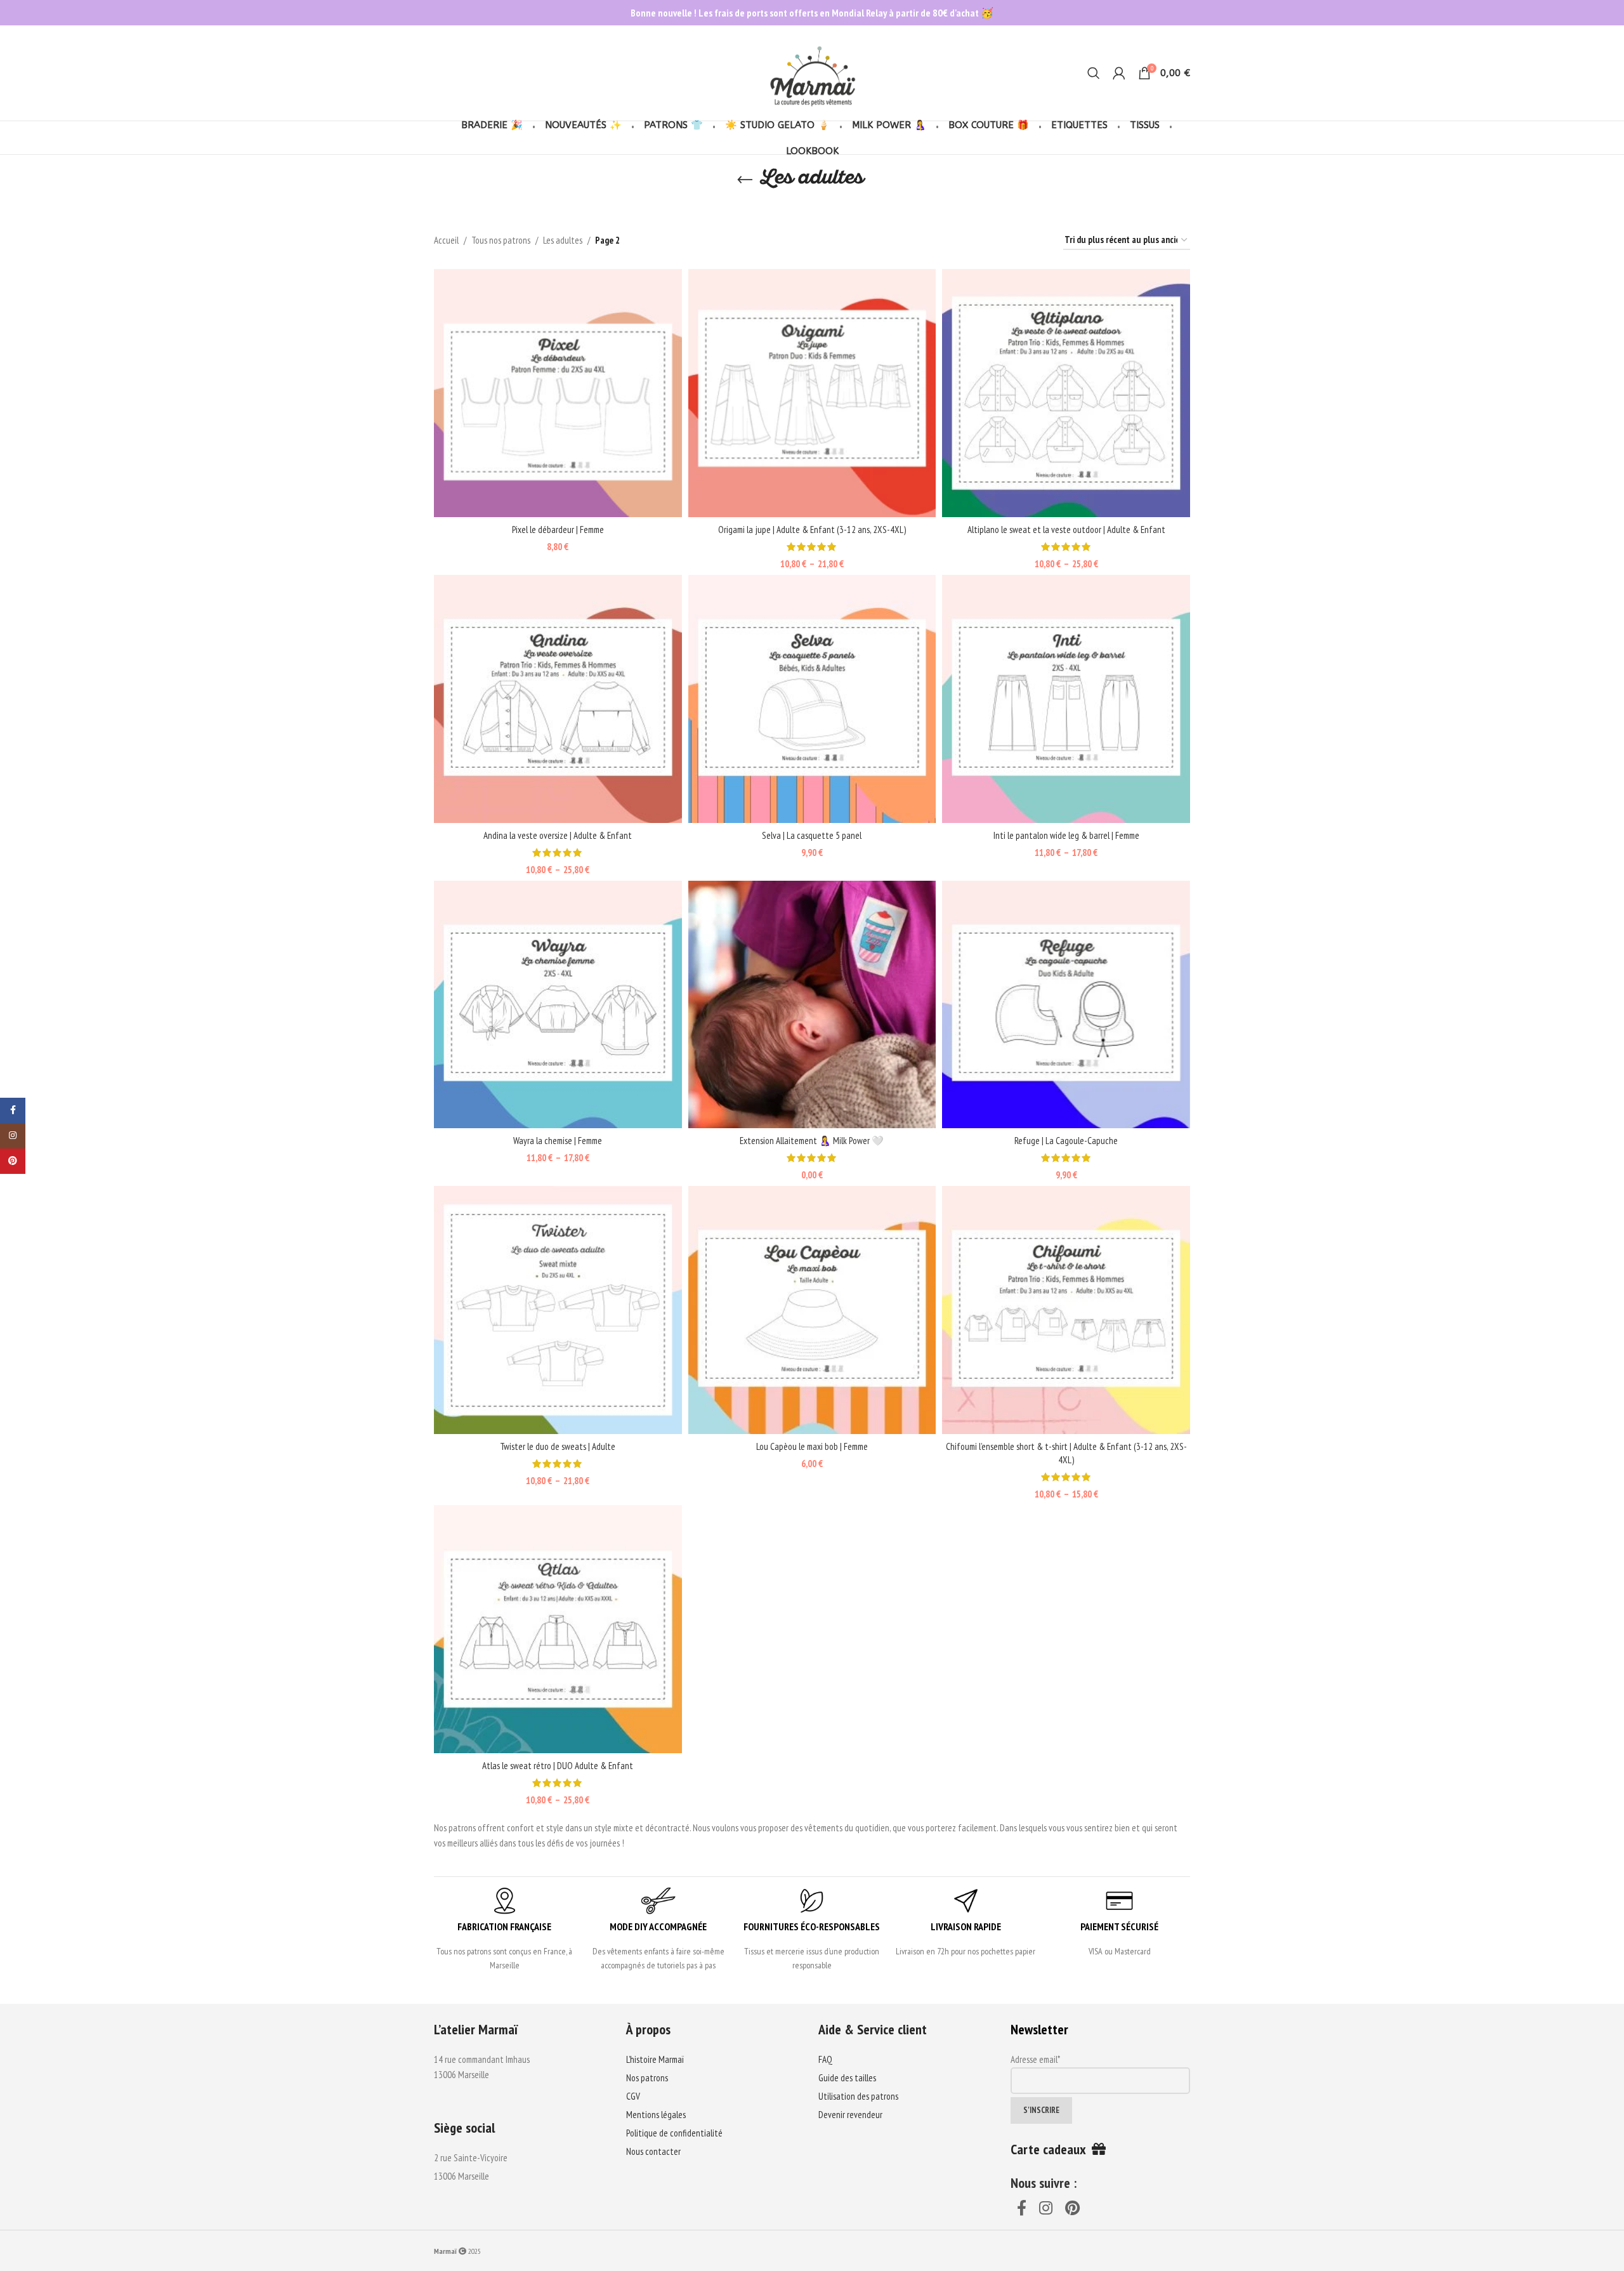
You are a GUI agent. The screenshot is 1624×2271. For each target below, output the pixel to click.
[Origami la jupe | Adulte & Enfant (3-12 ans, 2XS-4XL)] (812, 393)
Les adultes (563, 240)
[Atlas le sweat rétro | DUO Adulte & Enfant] (558, 1629)
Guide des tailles (847, 2078)
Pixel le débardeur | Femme (558, 530)
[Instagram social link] (1046, 2209)
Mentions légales (656, 2115)
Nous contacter (653, 2151)
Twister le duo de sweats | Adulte (558, 1446)
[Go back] (745, 180)
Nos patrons (647, 2078)
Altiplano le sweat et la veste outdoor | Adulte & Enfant (1066, 530)
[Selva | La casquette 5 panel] (812, 699)
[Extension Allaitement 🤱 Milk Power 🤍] (812, 1005)
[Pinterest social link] (1072, 2209)
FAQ (825, 2059)
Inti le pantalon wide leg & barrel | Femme (1066, 835)
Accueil (446, 240)
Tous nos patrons (501, 240)
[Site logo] (812, 72)
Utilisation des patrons (858, 2096)
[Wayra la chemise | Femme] (558, 1005)
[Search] (1094, 73)
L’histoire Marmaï (655, 2059)
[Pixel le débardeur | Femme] (558, 393)
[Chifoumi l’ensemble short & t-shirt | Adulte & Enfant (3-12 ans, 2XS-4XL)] (1066, 1310)
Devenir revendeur (850, 2115)
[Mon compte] (1119, 73)
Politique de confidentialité (674, 2133)
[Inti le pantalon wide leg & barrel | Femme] (1066, 699)
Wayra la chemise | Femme (558, 1141)
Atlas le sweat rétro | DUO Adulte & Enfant (558, 1766)
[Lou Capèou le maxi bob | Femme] (812, 1310)
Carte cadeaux (1051, 2149)
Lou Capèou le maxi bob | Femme (812, 1446)
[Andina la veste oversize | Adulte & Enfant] (558, 699)
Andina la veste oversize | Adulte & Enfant (558, 835)
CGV (633, 2096)
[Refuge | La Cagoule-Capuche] (1066, 1005)
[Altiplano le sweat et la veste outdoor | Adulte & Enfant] (1066, 393)
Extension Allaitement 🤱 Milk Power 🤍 (812, 1141)
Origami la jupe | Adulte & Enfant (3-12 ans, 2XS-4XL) (812, 530)
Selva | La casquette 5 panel (812, 835)
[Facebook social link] (1022, 2209)
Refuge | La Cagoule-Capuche (1066, 1141)
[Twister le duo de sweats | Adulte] (558, 1310)
